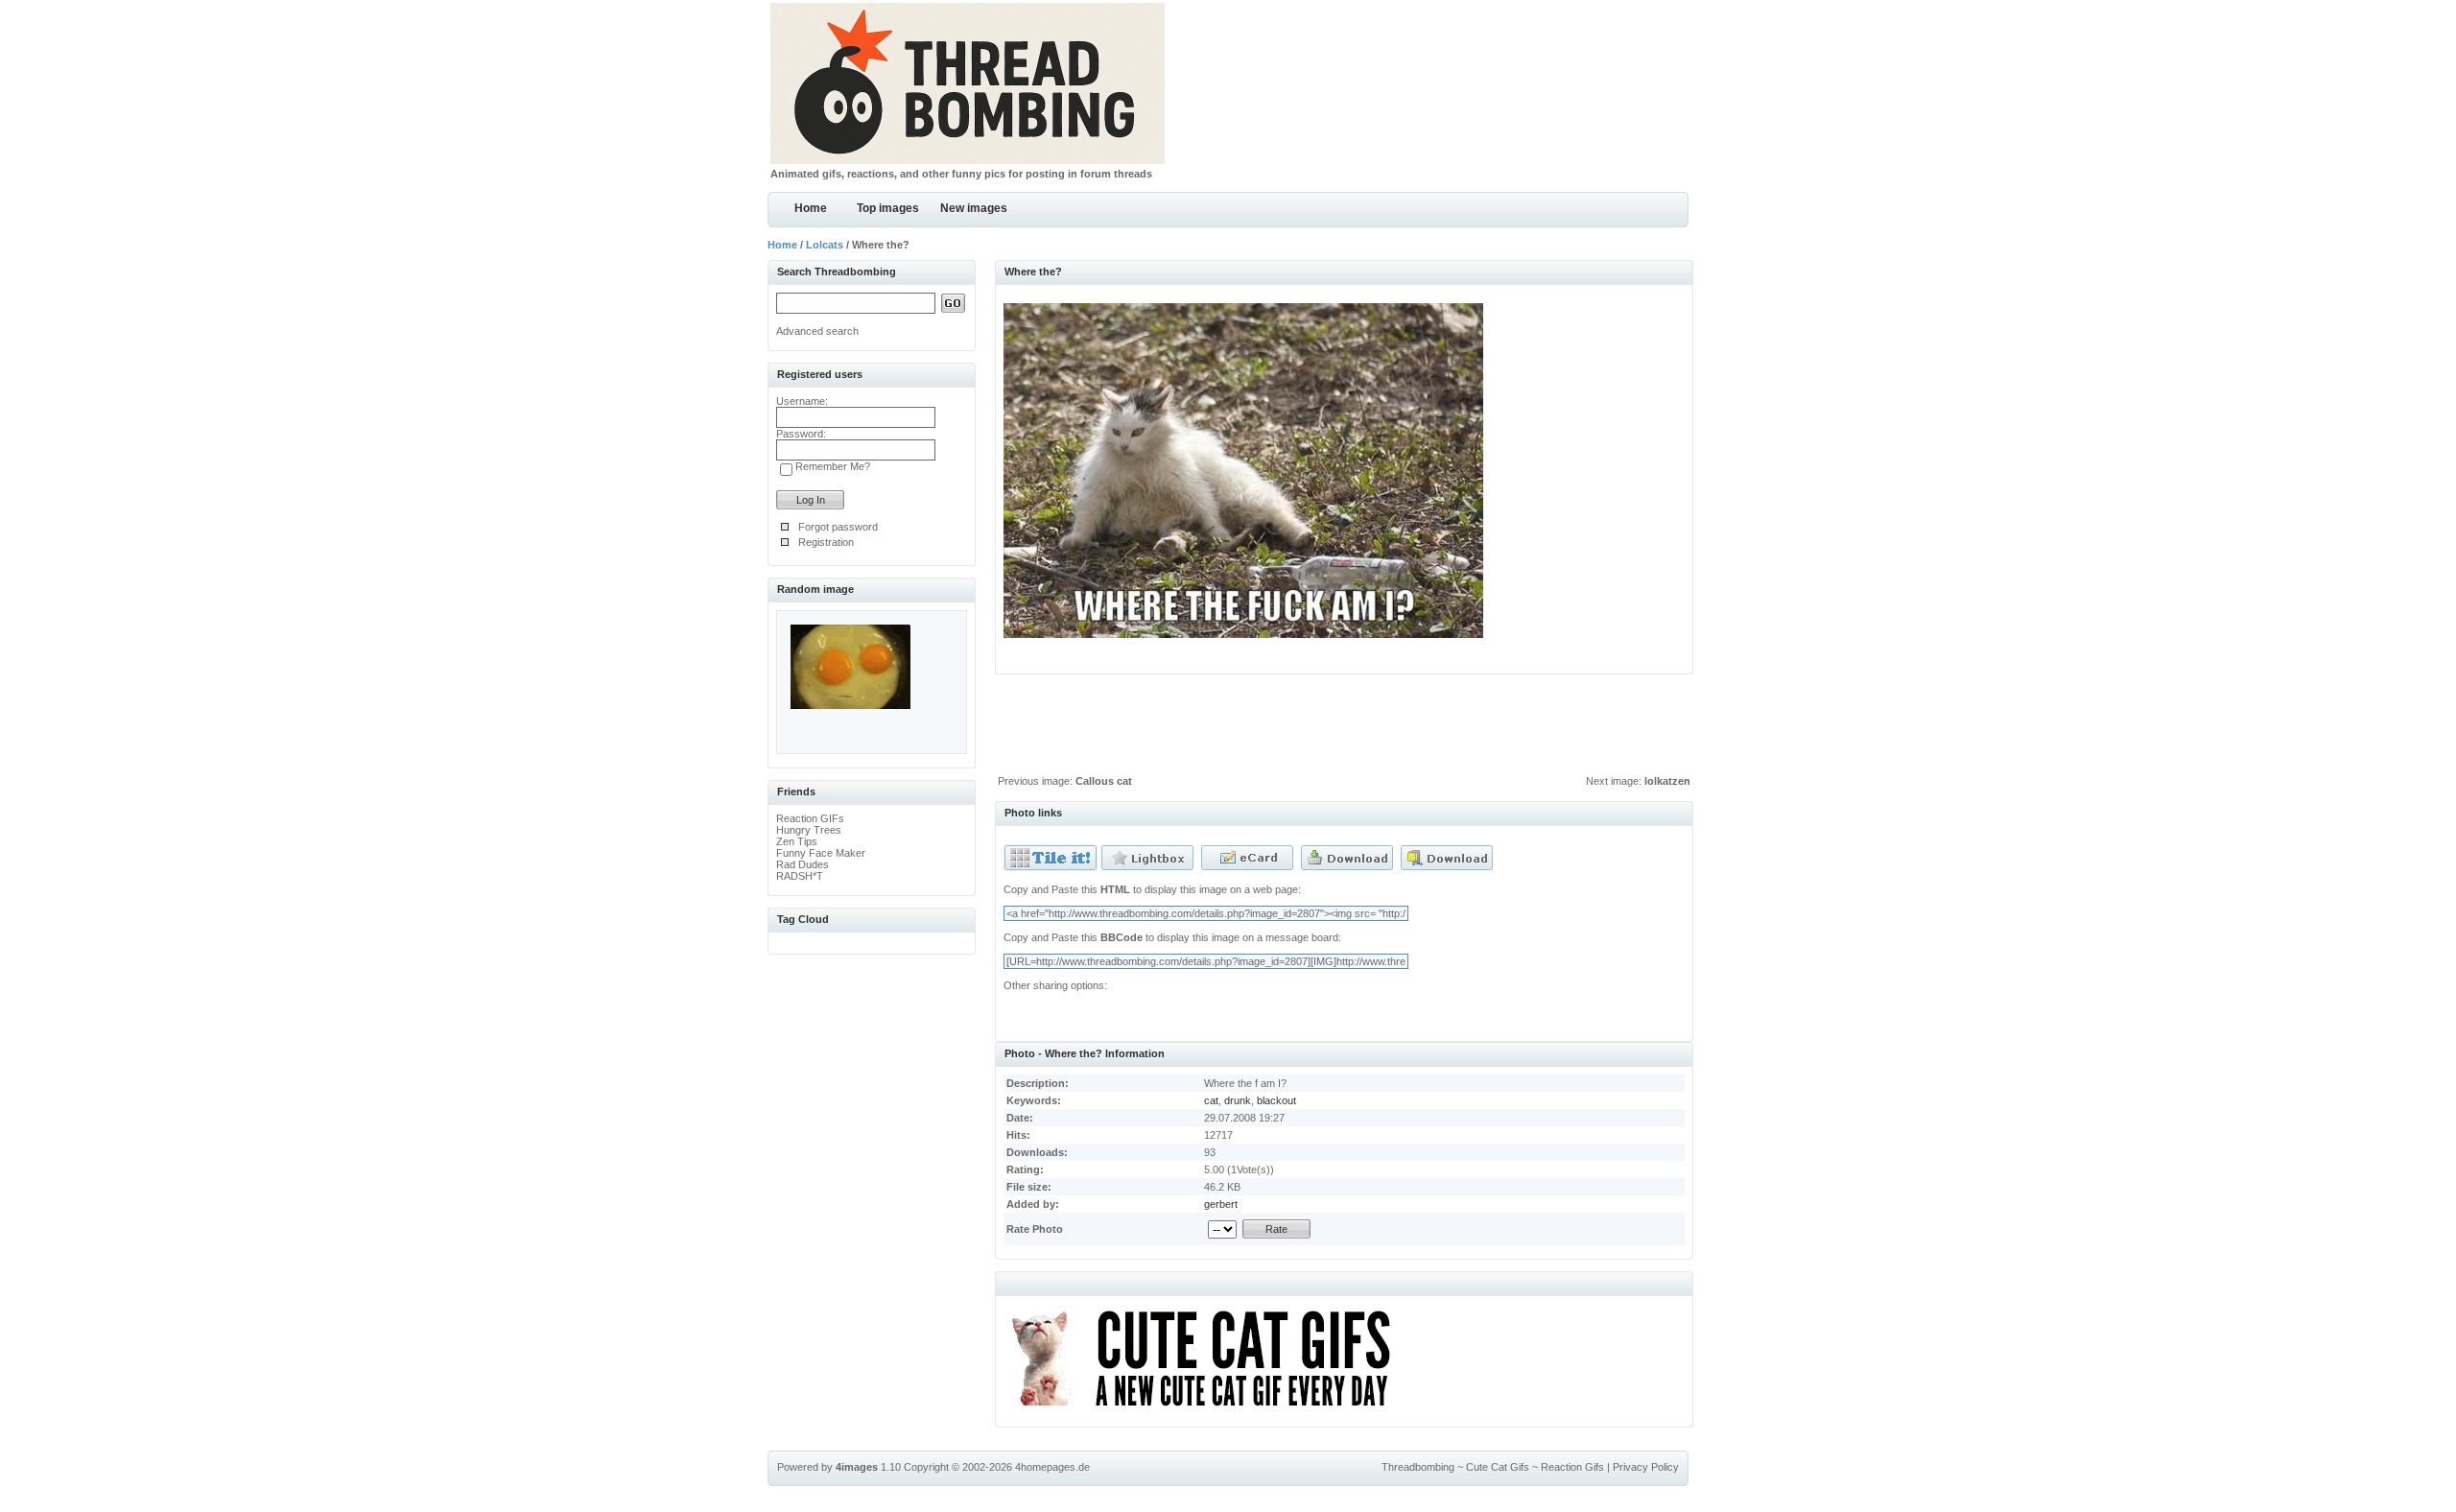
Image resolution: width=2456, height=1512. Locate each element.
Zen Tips (797, 841)
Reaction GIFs (810, 818)
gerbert (1221, 1204)
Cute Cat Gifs (1498, 1467)
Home (811, 208)
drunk (1238, 1100)
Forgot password (838, 527)
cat (1211, 1100)
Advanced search (817, 331)
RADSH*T (800, 876)
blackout (1276, 1100)
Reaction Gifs (1572, 1467)
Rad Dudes (803, 864)
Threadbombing (1418, 1467)
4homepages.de (1052, 1467)
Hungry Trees (809, 830)
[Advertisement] (1344, 729)
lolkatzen (1667, 781)
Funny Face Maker (821, 853)
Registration (826, 542)
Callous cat (1104, 781)
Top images (888, 208)
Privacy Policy (1646, 1467)
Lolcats (825, 245)
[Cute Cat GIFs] (1209, 1409)
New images (974, 208)
